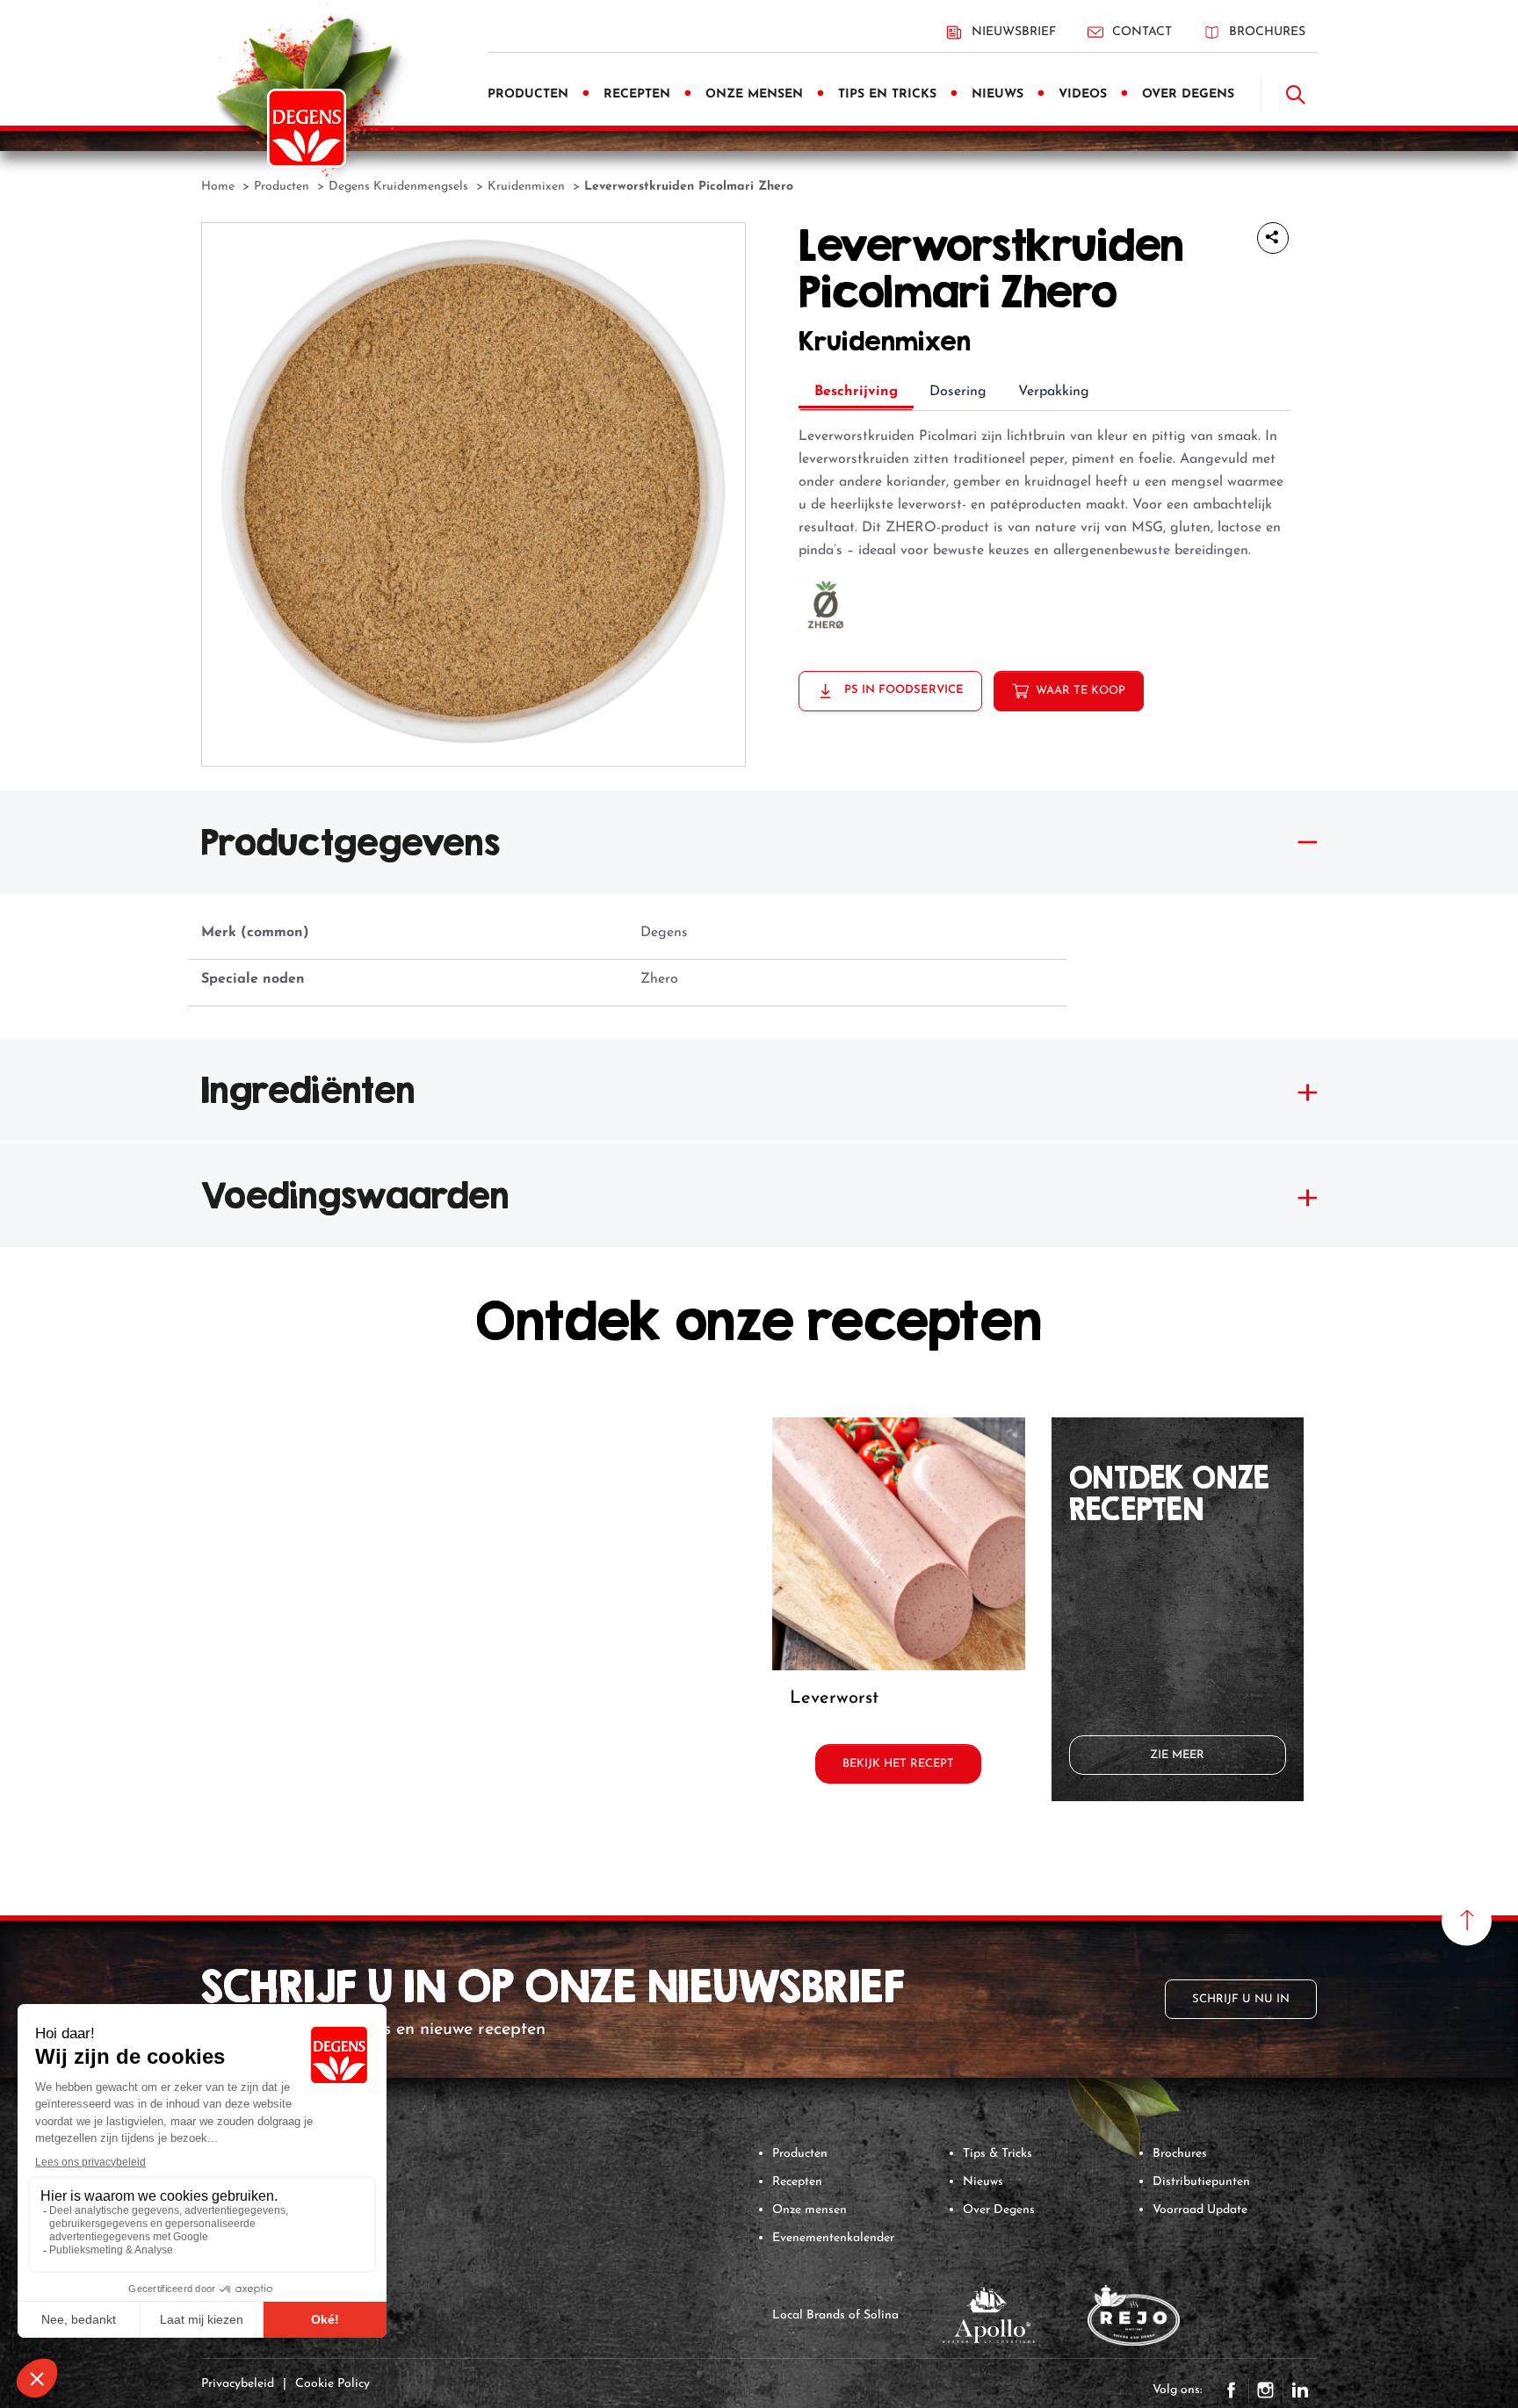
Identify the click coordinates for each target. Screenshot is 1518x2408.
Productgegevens (351, 842)
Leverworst (834, 1698)
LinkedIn (1300, 2390)
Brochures (1267, 32)
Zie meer (1177, 1755)
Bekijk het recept (898, 1764)
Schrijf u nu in (1241, 1999)
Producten (800, 2154)
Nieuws (983, 2182)
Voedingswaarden (355, 1195)
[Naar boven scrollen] (1467, 1920)
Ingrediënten (308, 1090)
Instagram (1266, 2390)
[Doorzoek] (1296, 95)
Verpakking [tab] (1054, 392)
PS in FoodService (902, 690)
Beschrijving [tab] (856, 392)
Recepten (797, 2182)
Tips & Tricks (998, 2154)
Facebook (1232, 2390)
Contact (1142, 32)
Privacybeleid (238, 2384)
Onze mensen (810, 2210)
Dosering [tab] (958, 392)
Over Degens (999, 2210)
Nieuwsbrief (1014, 32)
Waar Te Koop (1081, 691)
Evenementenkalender (833, 2238)
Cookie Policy (333, 2384)
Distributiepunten (1201, 2182)
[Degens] (307, 128)
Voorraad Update (1200, 2210)
